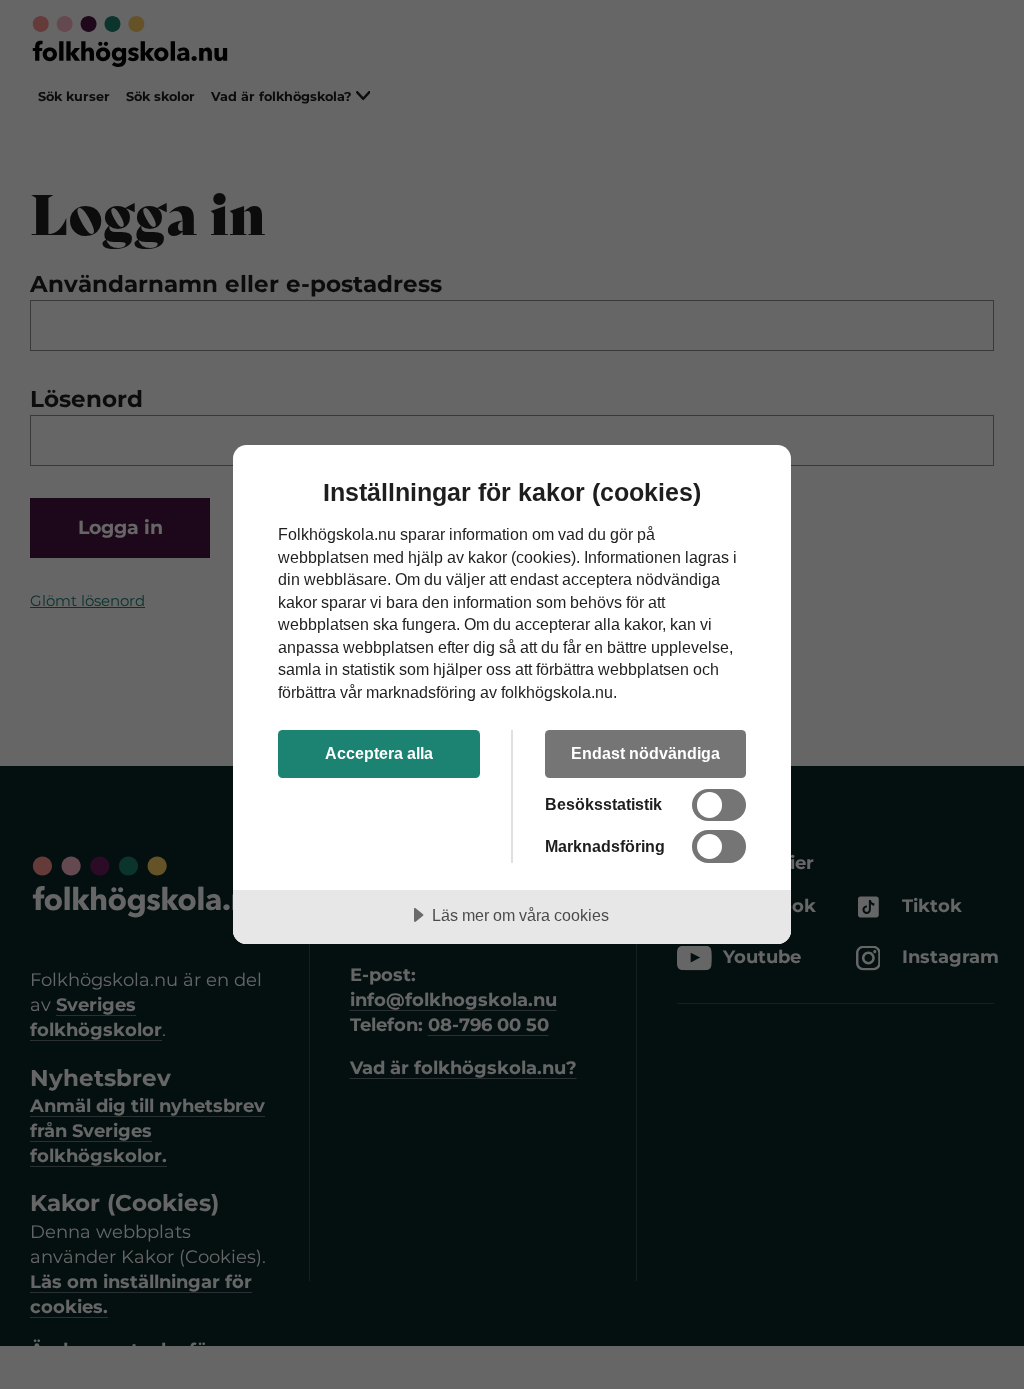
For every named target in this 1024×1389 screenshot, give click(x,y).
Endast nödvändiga (645, 753)
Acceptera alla (379, 753)
